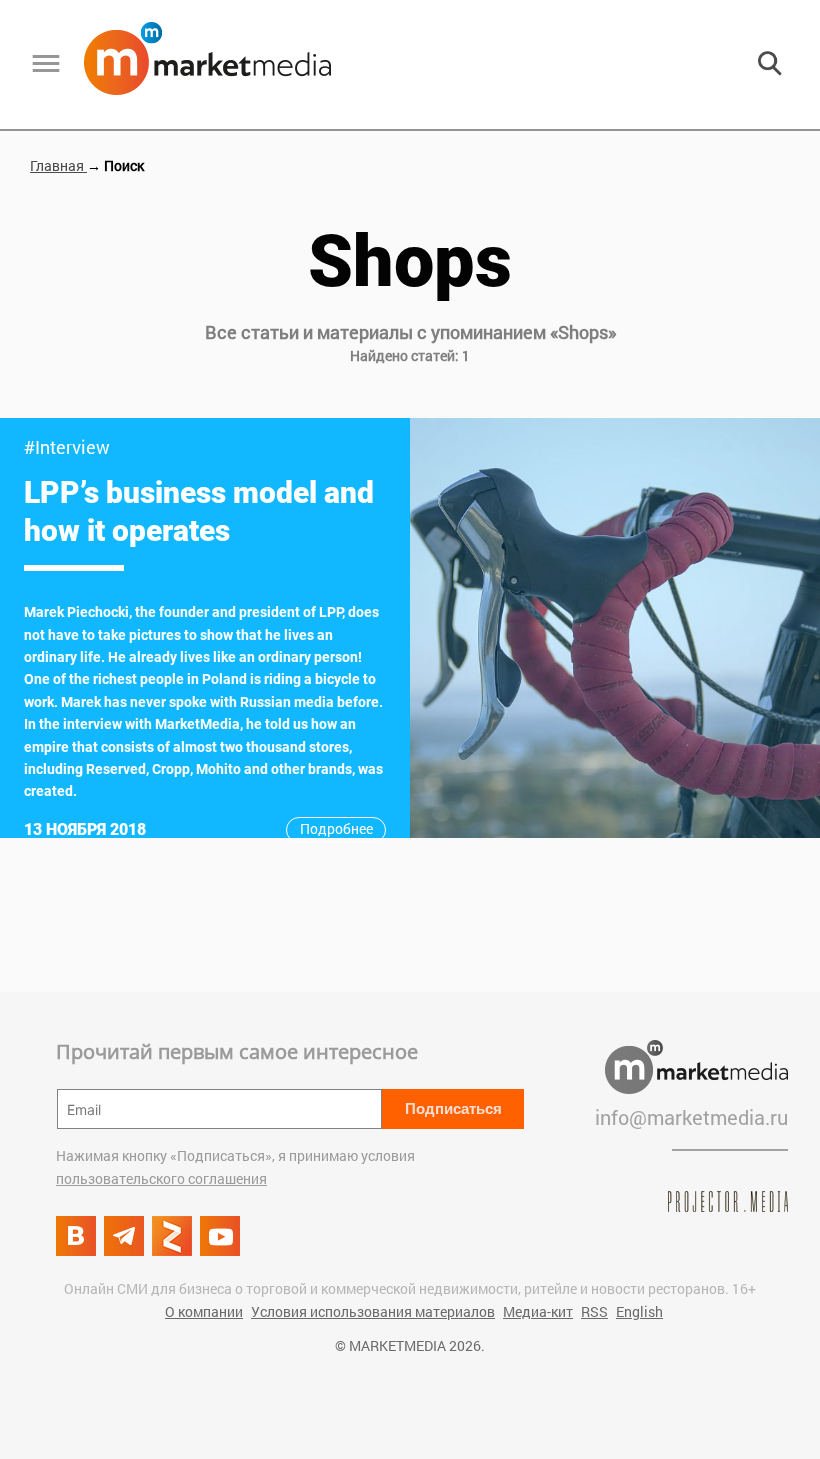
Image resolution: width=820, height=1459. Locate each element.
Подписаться (453, 1108)
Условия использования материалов (373, 1311)
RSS (594, 1311)
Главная (58, 165)
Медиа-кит (538, 1311)
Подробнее (336, 828)
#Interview (67, 447)
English (639, 1311)
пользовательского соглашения (161, 1178)
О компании (204, 1311)
